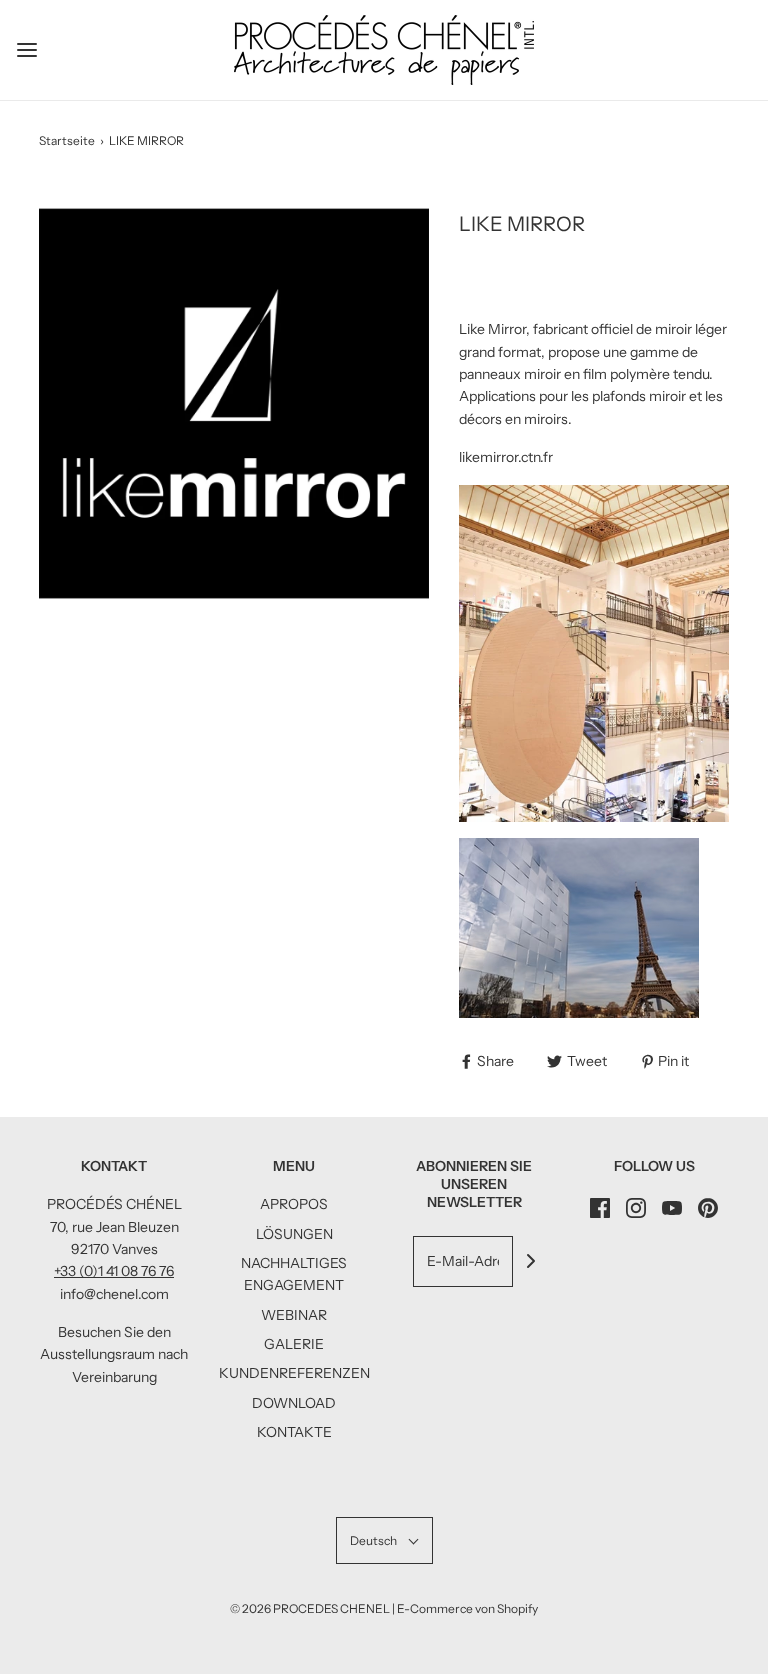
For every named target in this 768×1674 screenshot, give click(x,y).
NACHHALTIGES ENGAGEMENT (294, 1274)
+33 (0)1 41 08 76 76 (114, 1271)
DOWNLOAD (294, 1403)
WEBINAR (294, 1315)
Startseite (67, 140)
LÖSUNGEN (294, 1234)
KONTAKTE (294, 1432)
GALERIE (294, 1344)
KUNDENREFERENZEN (294, 1373)
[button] (384, 1540)
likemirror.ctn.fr (506, 457)
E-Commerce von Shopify (467, 1608)
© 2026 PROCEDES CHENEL (310, 1608)
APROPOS (294, 1204)
